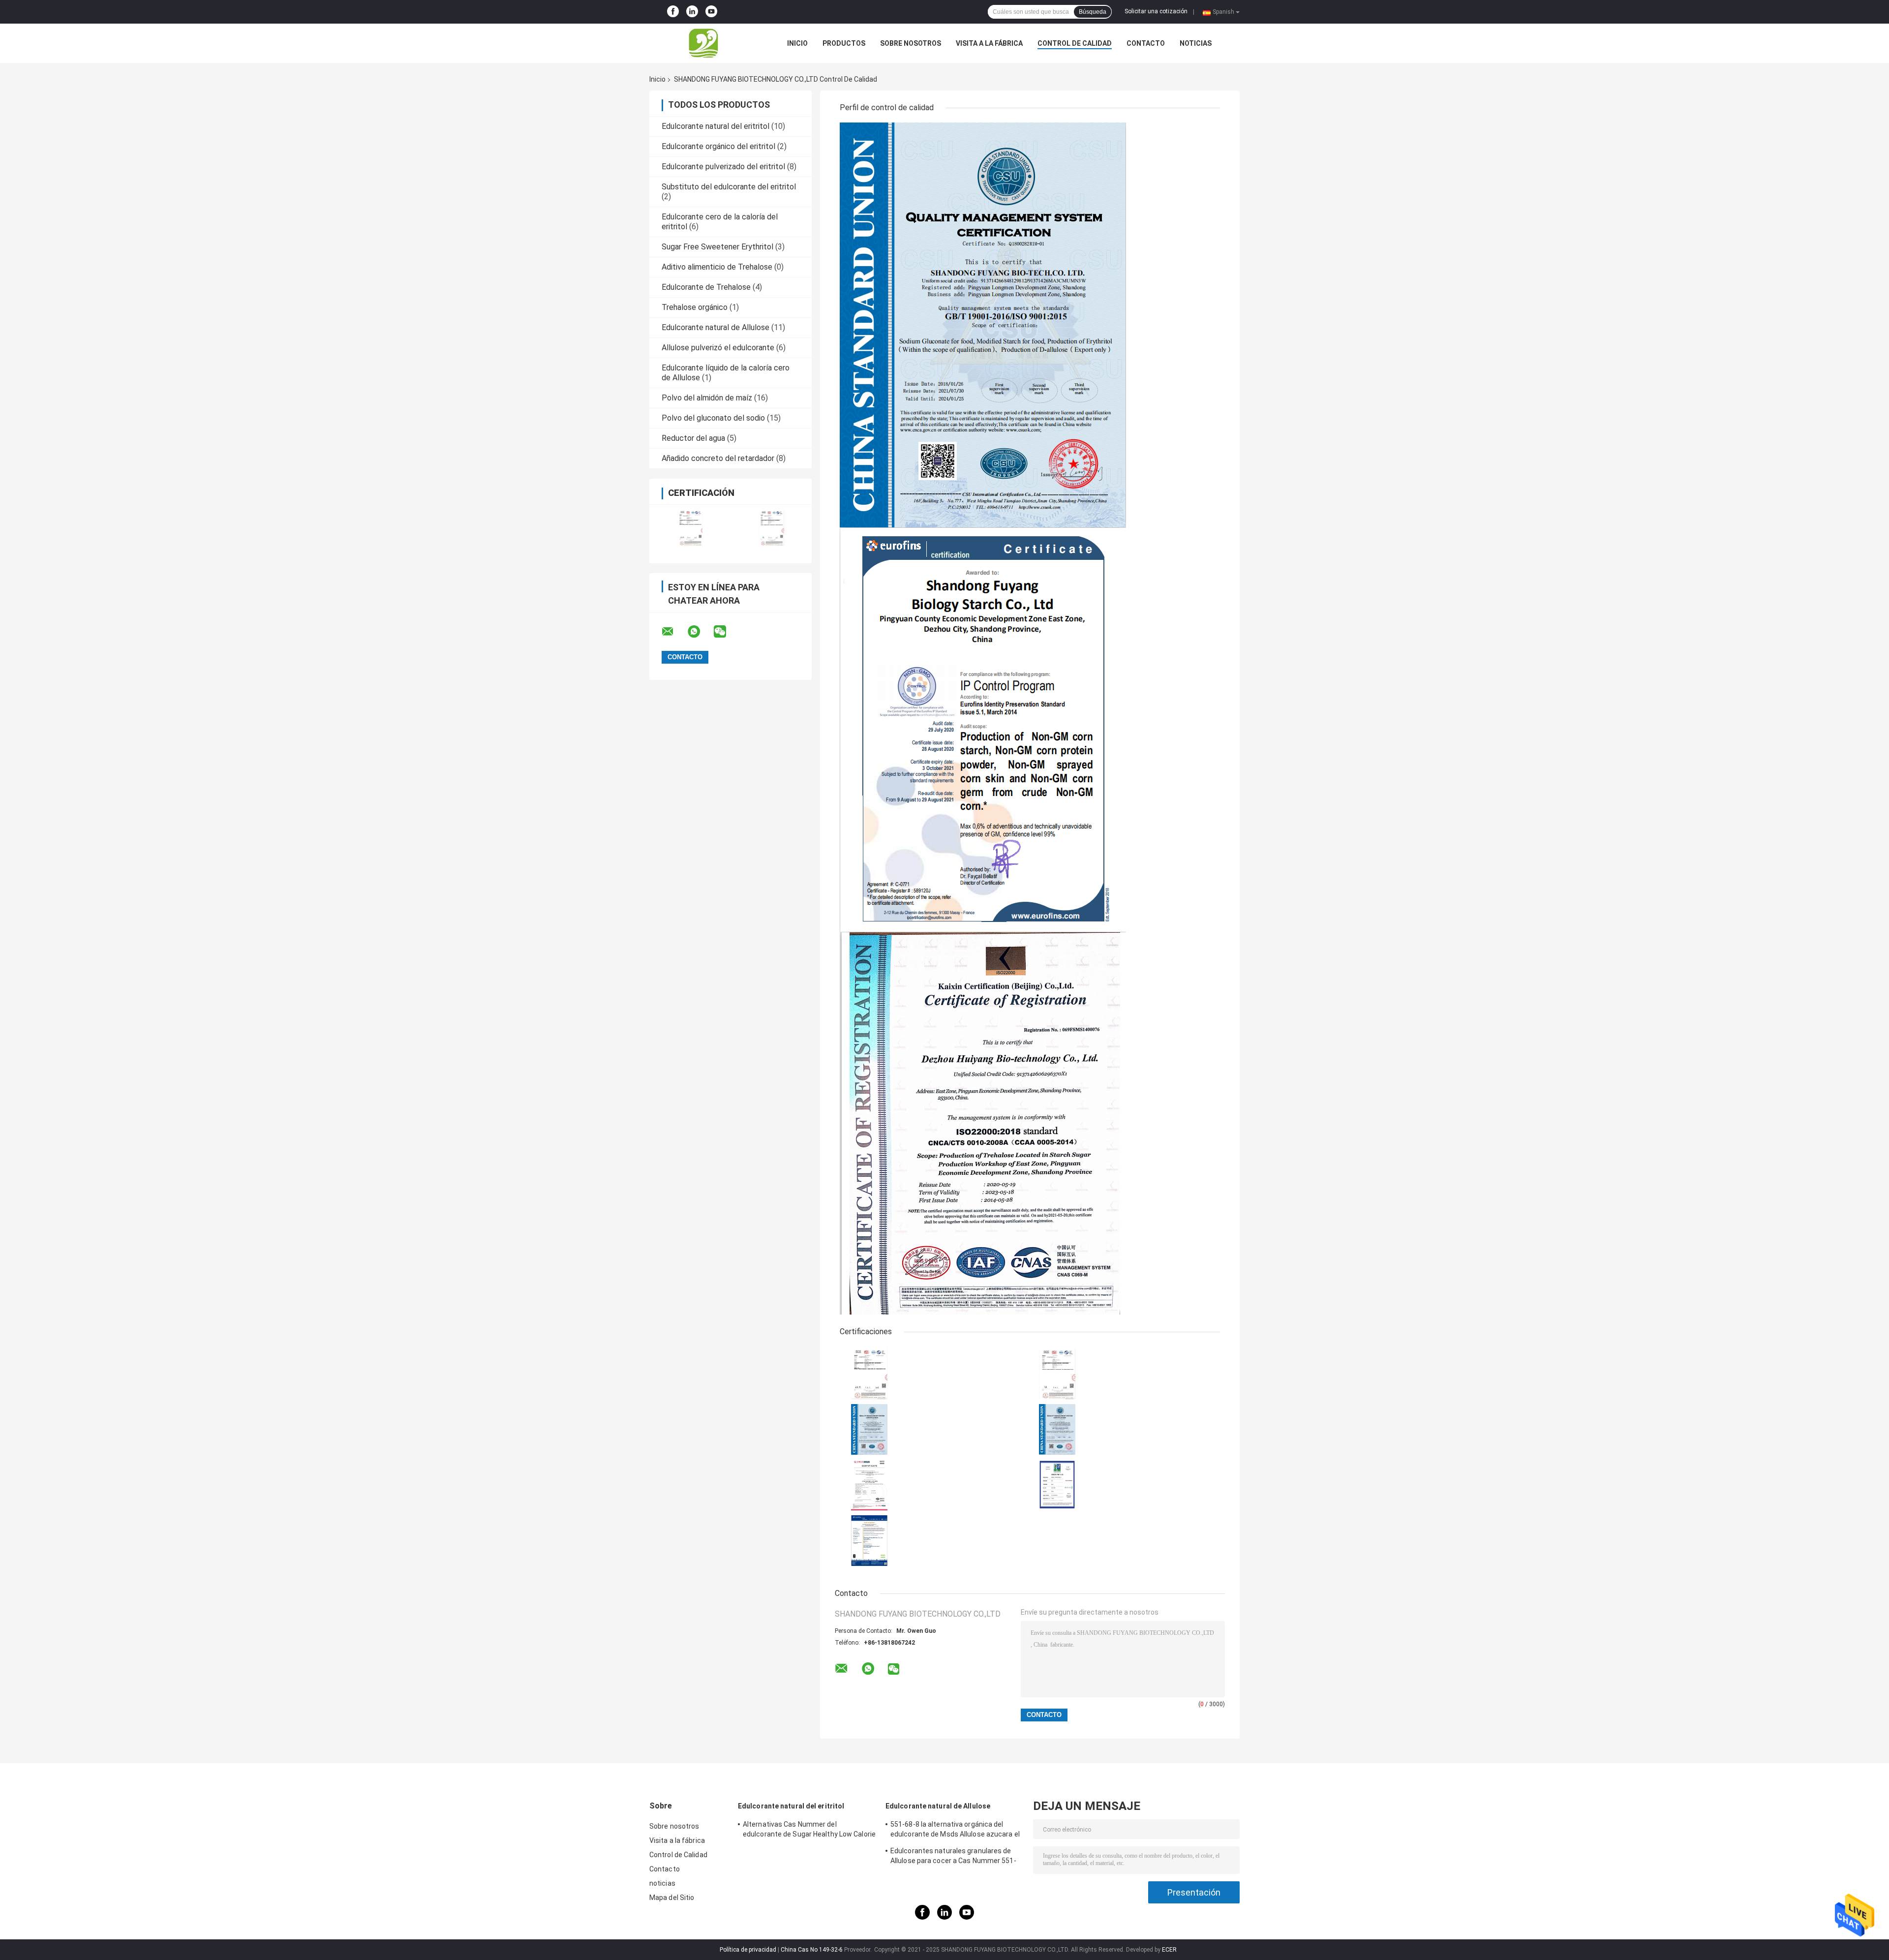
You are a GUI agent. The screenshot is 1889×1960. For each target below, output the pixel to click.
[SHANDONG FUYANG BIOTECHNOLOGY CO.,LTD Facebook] (673, 12)
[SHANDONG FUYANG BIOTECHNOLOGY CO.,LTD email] (674, 632)
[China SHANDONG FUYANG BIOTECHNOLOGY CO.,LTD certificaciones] (690, 528)
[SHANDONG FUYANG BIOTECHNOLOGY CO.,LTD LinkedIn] (692, 12)
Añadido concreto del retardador (718, 458)
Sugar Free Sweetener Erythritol (717, 247)
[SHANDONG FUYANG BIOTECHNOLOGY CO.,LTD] (703, 43)
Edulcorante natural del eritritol (716, 126)
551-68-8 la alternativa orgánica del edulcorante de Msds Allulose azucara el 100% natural (955, 1831)
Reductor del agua (693, 438)
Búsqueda (1093, 12)
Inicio (797, 43)
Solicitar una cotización (1156, 11)
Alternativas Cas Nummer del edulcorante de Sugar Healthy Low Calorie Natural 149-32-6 (809, 1831)
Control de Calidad (1075, 43)
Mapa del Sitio (672, 1898)
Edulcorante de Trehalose (706, 287)
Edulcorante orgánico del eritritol (718, 146)
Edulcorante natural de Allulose (716, 327)
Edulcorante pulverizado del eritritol (723, 167)
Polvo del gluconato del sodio (713, 418)
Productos (844, 43)
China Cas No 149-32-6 (812, 1950)
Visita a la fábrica (989, 43)
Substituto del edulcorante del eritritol (729, 187)
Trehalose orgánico (695, 307)
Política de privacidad (748, 1950)
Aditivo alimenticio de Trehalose (717, 267)
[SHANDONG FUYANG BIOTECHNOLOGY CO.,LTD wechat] (726, 632)
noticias (1196, 43)
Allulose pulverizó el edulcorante (718, 348)
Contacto (1146, 43)
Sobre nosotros (911, 43)
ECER (1169, 1950)
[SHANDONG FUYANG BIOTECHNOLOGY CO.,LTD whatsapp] (700, 632)
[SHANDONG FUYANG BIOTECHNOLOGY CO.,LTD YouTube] (711, 12)
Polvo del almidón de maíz (707, 398)
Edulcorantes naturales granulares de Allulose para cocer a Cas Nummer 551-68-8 (953, 1857)
